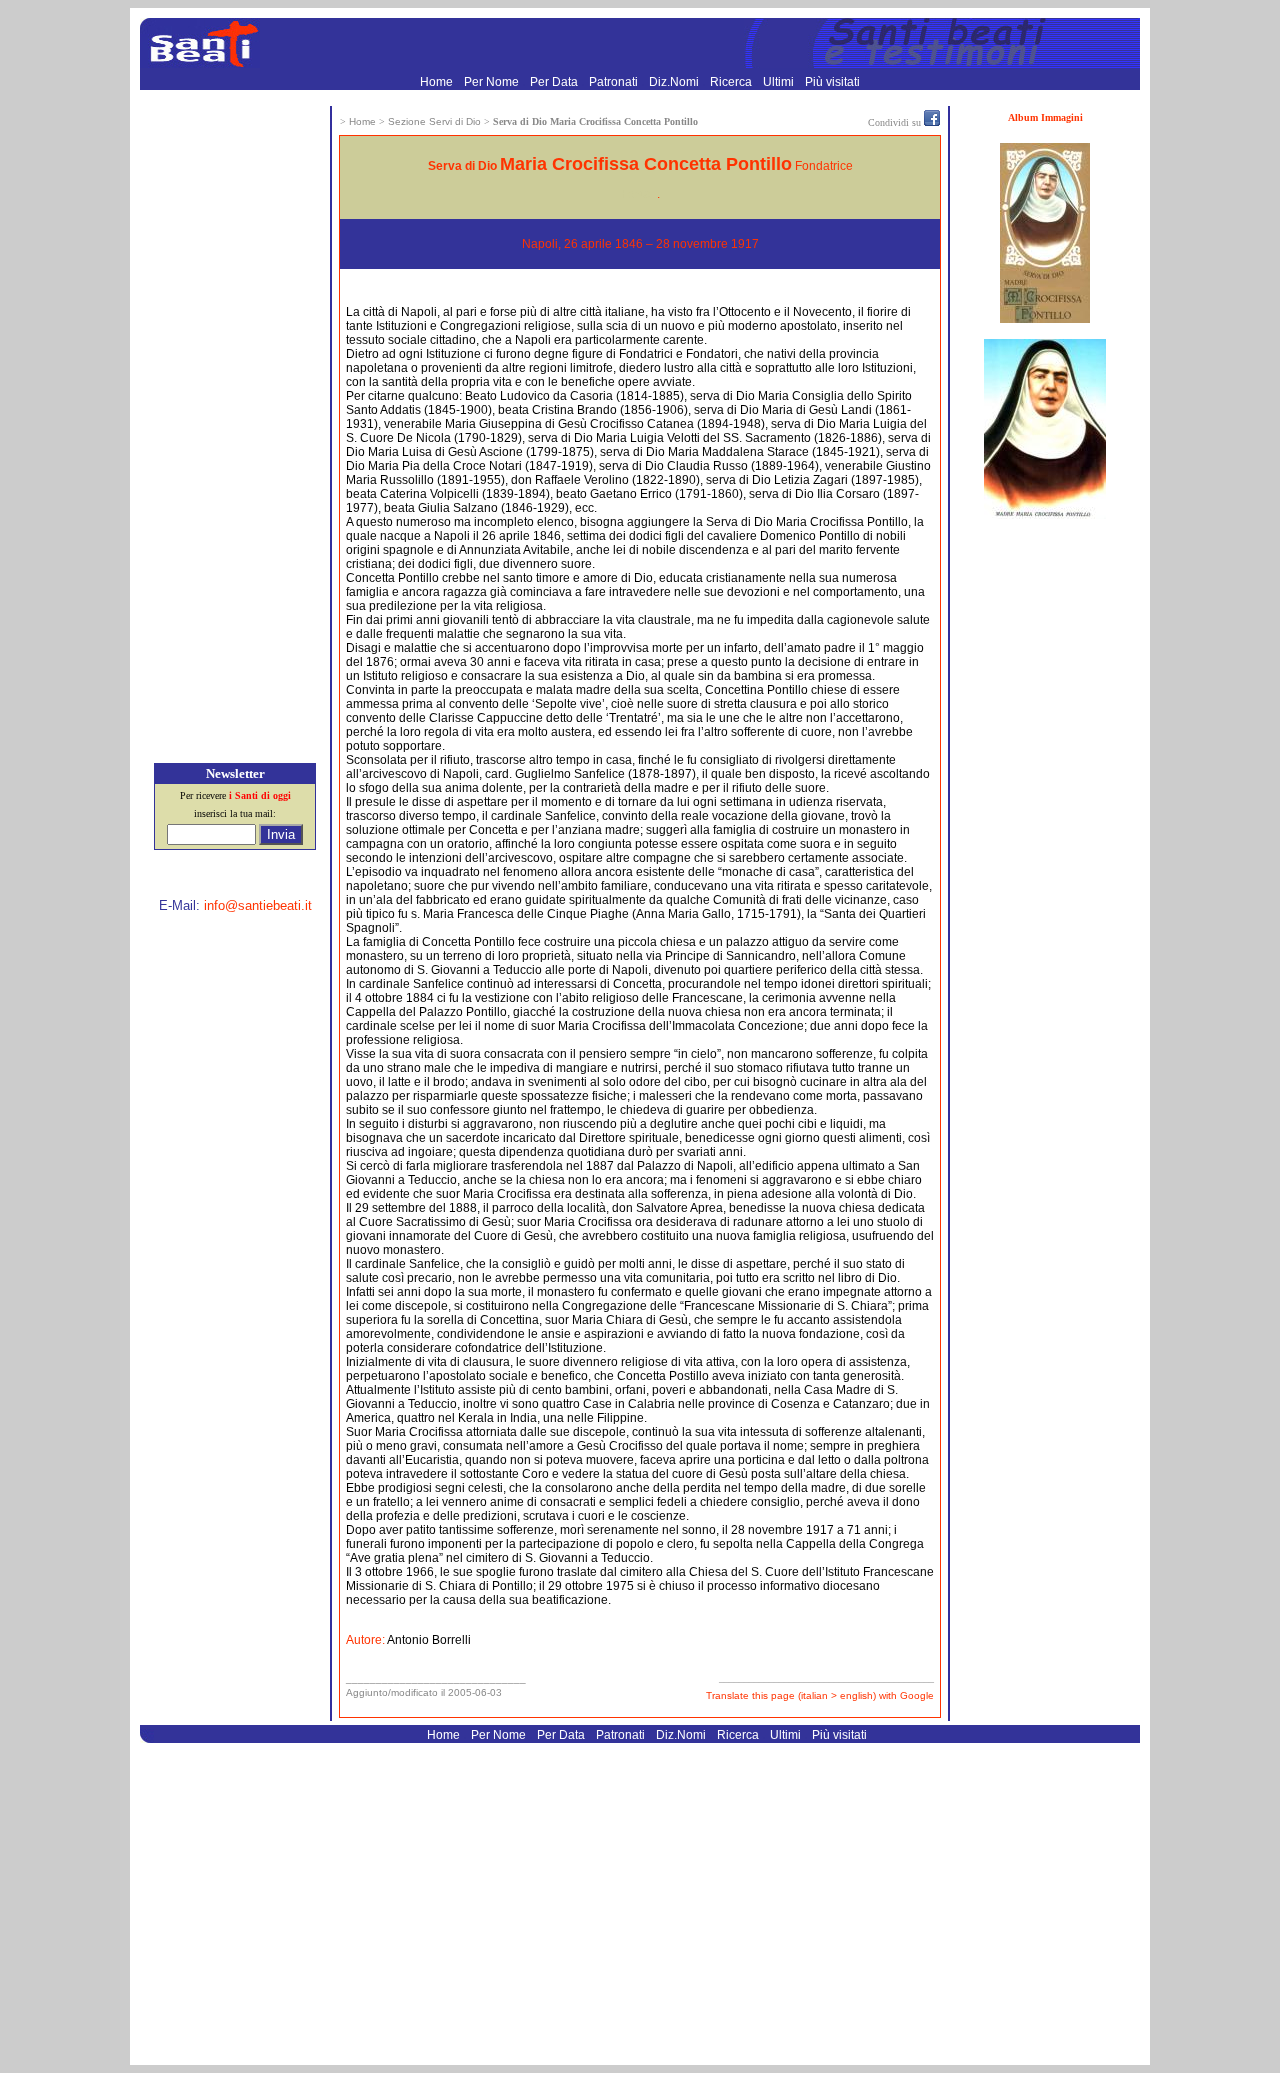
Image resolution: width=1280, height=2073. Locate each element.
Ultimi (780, 82)
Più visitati (832, 82)
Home (438, 82)
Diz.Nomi (675, 82)
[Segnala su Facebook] (932, 122)
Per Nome (493, 82)
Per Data (555, 82)
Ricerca (732, 82)
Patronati (615, 82)
